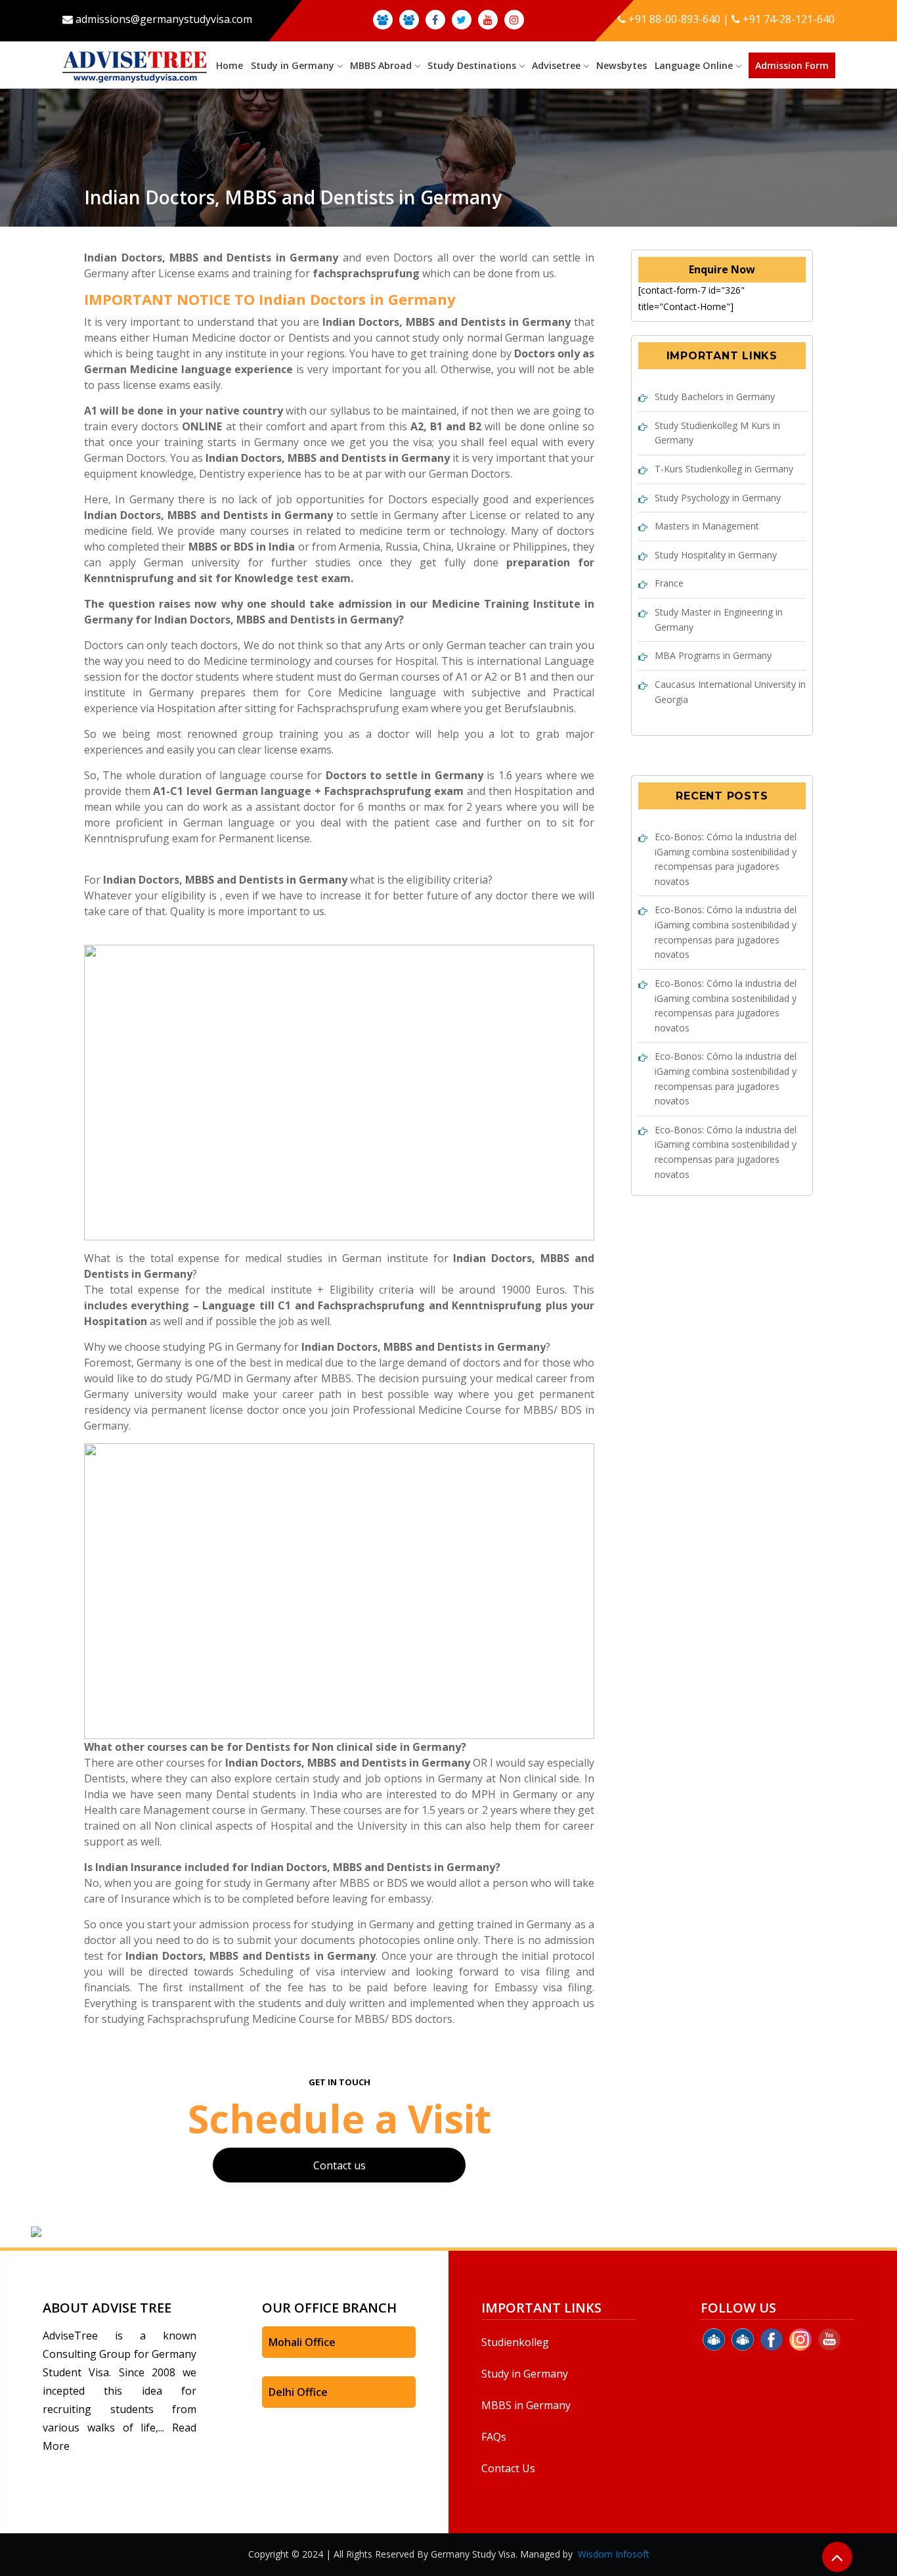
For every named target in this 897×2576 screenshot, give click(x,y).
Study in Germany (293, 65)
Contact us (339, 2165)
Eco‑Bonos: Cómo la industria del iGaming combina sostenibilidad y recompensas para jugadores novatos (726, 859)
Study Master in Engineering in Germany (719, 620)
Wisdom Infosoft (614, 2554)
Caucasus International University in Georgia (730, 692)
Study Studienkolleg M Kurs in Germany (717, 433)
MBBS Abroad (381, 65)
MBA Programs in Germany (713, 655)
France (669, 583)
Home (230, 65)
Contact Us (508, 2468)
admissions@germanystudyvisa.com (164, 19)
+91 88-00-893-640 (674, 19)
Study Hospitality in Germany (716, 555)
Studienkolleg (515, 2342)
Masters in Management (707, 526)
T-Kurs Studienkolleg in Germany (724, 469)
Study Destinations (472, 65)
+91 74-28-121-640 (789, 19)
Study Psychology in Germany (718, 498)
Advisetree (556, 65)
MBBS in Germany (526, 2405)
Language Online (694, 65)
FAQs (494, 2437)
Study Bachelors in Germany (715, 396)
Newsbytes (622, 65)
